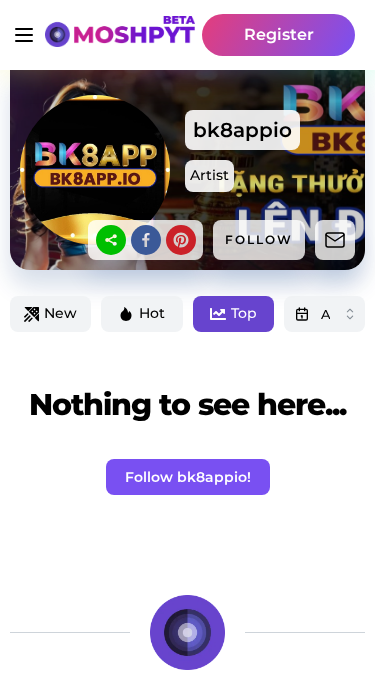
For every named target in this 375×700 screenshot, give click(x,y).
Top (244, 313)
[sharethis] (111, 240)
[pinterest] (181, 240)
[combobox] (324, 314)
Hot (152, 313)
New (60, 313)
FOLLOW (259, 239)
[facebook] (146, 240)
